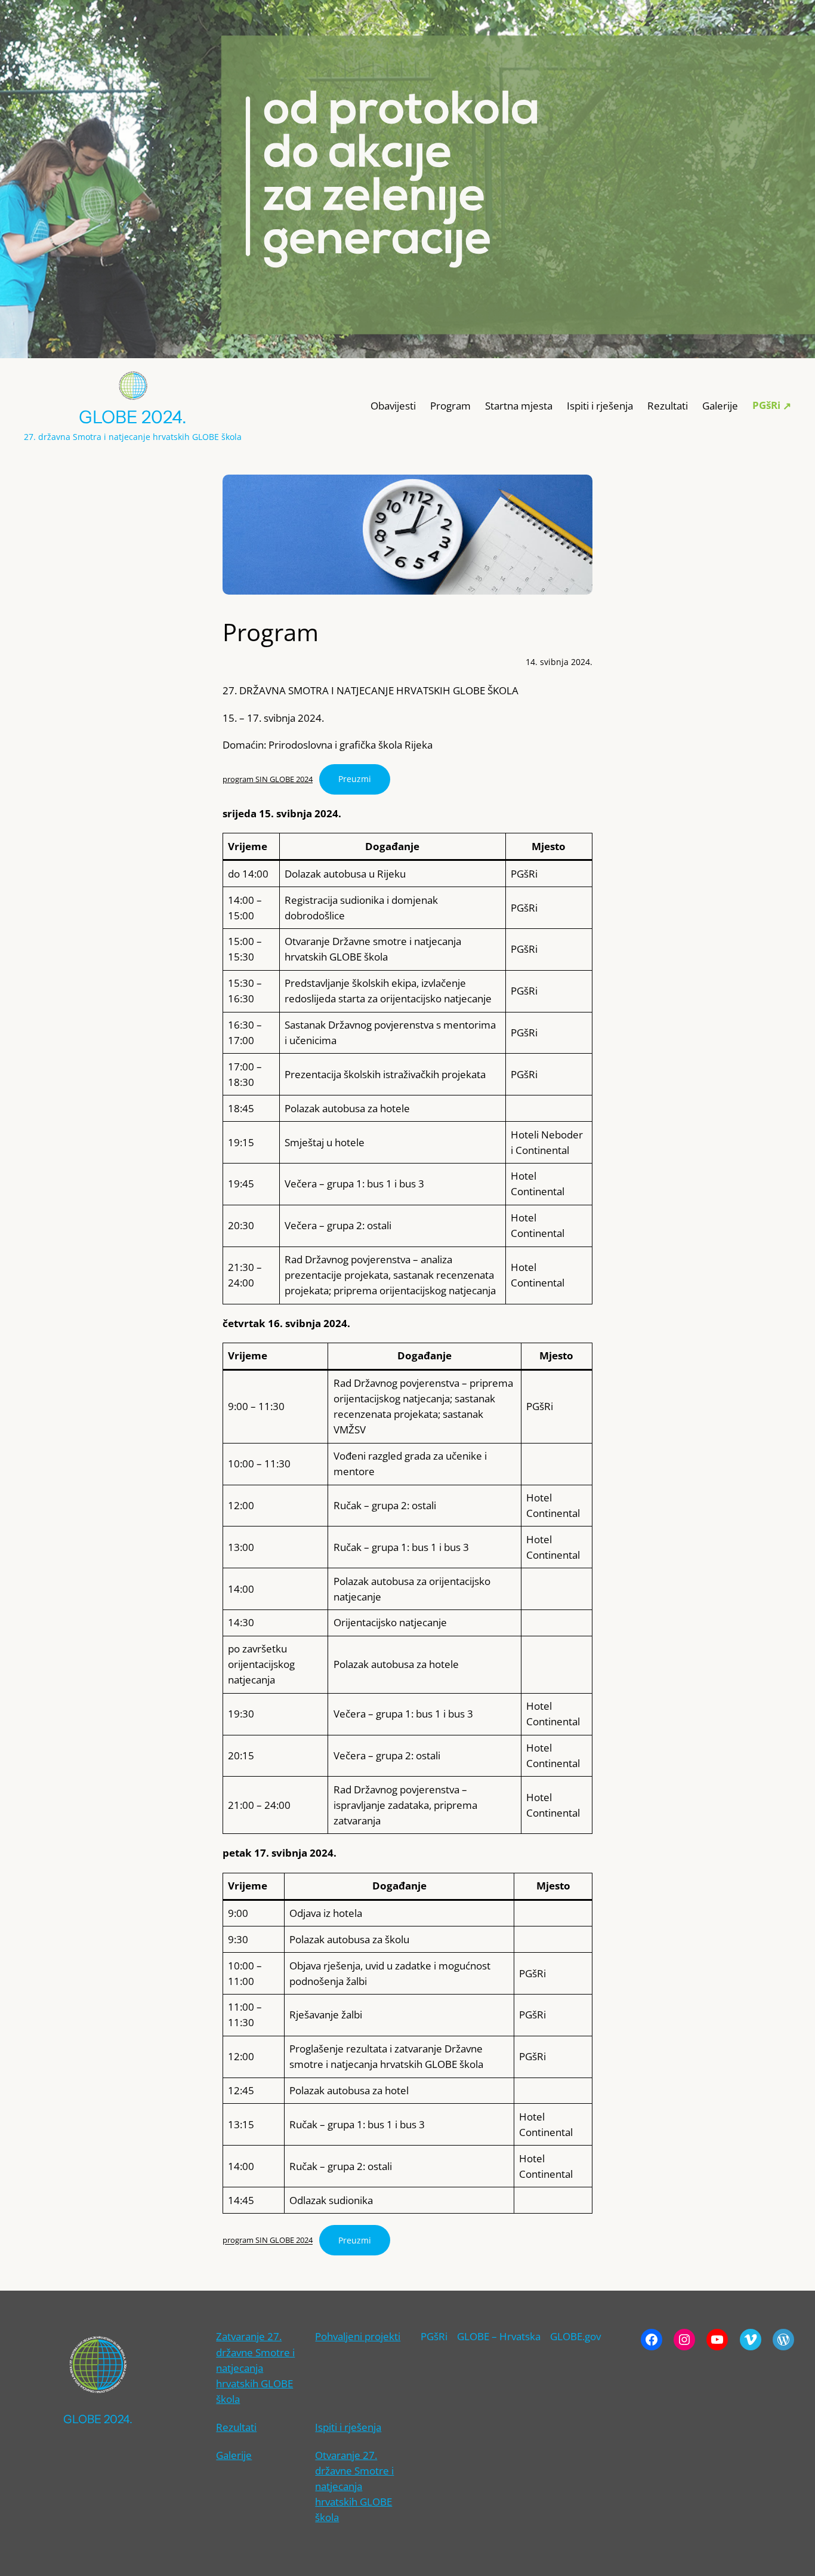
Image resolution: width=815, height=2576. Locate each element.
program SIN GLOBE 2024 (268, 779)
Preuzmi (355, 779)
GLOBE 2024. (133, 417)
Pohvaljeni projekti (358, 2336)
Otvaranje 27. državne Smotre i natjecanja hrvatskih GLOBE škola (354, 2486)
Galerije (234, 2455)
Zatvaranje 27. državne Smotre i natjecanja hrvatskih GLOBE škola (255, 2367)
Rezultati (236, 2427)
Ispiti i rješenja (348, 2427)
